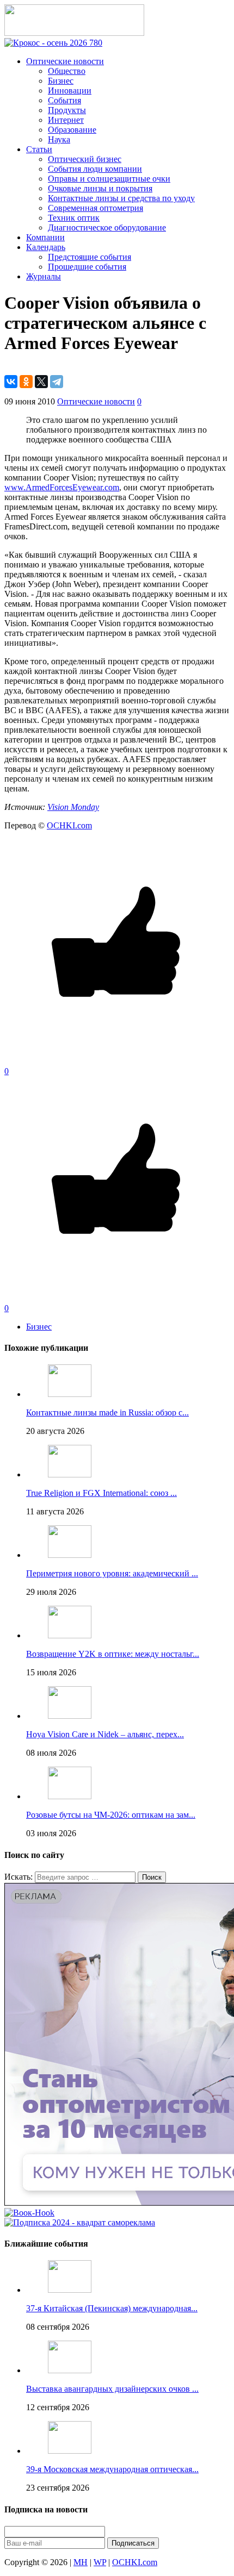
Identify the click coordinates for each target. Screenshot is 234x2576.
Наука (59, 139)
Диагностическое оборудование (107, 227)
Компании (45, 237)
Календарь (46, 247)
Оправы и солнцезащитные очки (109, 179)
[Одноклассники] (26, 382)
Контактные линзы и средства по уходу (121, 198)
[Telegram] (57, 382)
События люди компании (95, 169)
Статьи (39, 149)
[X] (41, 382)
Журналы (44, 276)
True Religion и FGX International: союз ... (101, 1493)
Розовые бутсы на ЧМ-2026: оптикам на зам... (111, 1815)
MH (81, 2562)
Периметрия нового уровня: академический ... (112, 1573)
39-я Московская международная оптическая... (112, 2469)
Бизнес (61, 81)
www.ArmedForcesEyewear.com (62, 487)
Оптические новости (65, 61)
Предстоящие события (90, 257)
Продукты (67, 110)
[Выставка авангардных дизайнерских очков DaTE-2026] (70, 2370)
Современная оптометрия (96, 208)
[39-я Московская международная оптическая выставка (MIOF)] (70, 2451)
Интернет (66, 120)
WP (100, 2562)
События (64, 100)
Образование (72, 130)
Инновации (70, 91)
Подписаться (133, 2543)
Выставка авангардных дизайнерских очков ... (112, 2389)
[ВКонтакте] (11, 382)
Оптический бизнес (85, 159)
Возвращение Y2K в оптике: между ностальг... (113, 1654)
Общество (67, 71)
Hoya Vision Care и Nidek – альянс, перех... (105, 1734)
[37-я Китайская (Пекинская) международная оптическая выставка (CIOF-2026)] (70, 2290)
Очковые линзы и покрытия (100, 188)
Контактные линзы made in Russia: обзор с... (107, 1412)
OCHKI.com (69, 825)
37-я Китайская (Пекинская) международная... (112, 2308)
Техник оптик (74, 218)
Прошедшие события (87, 267)
